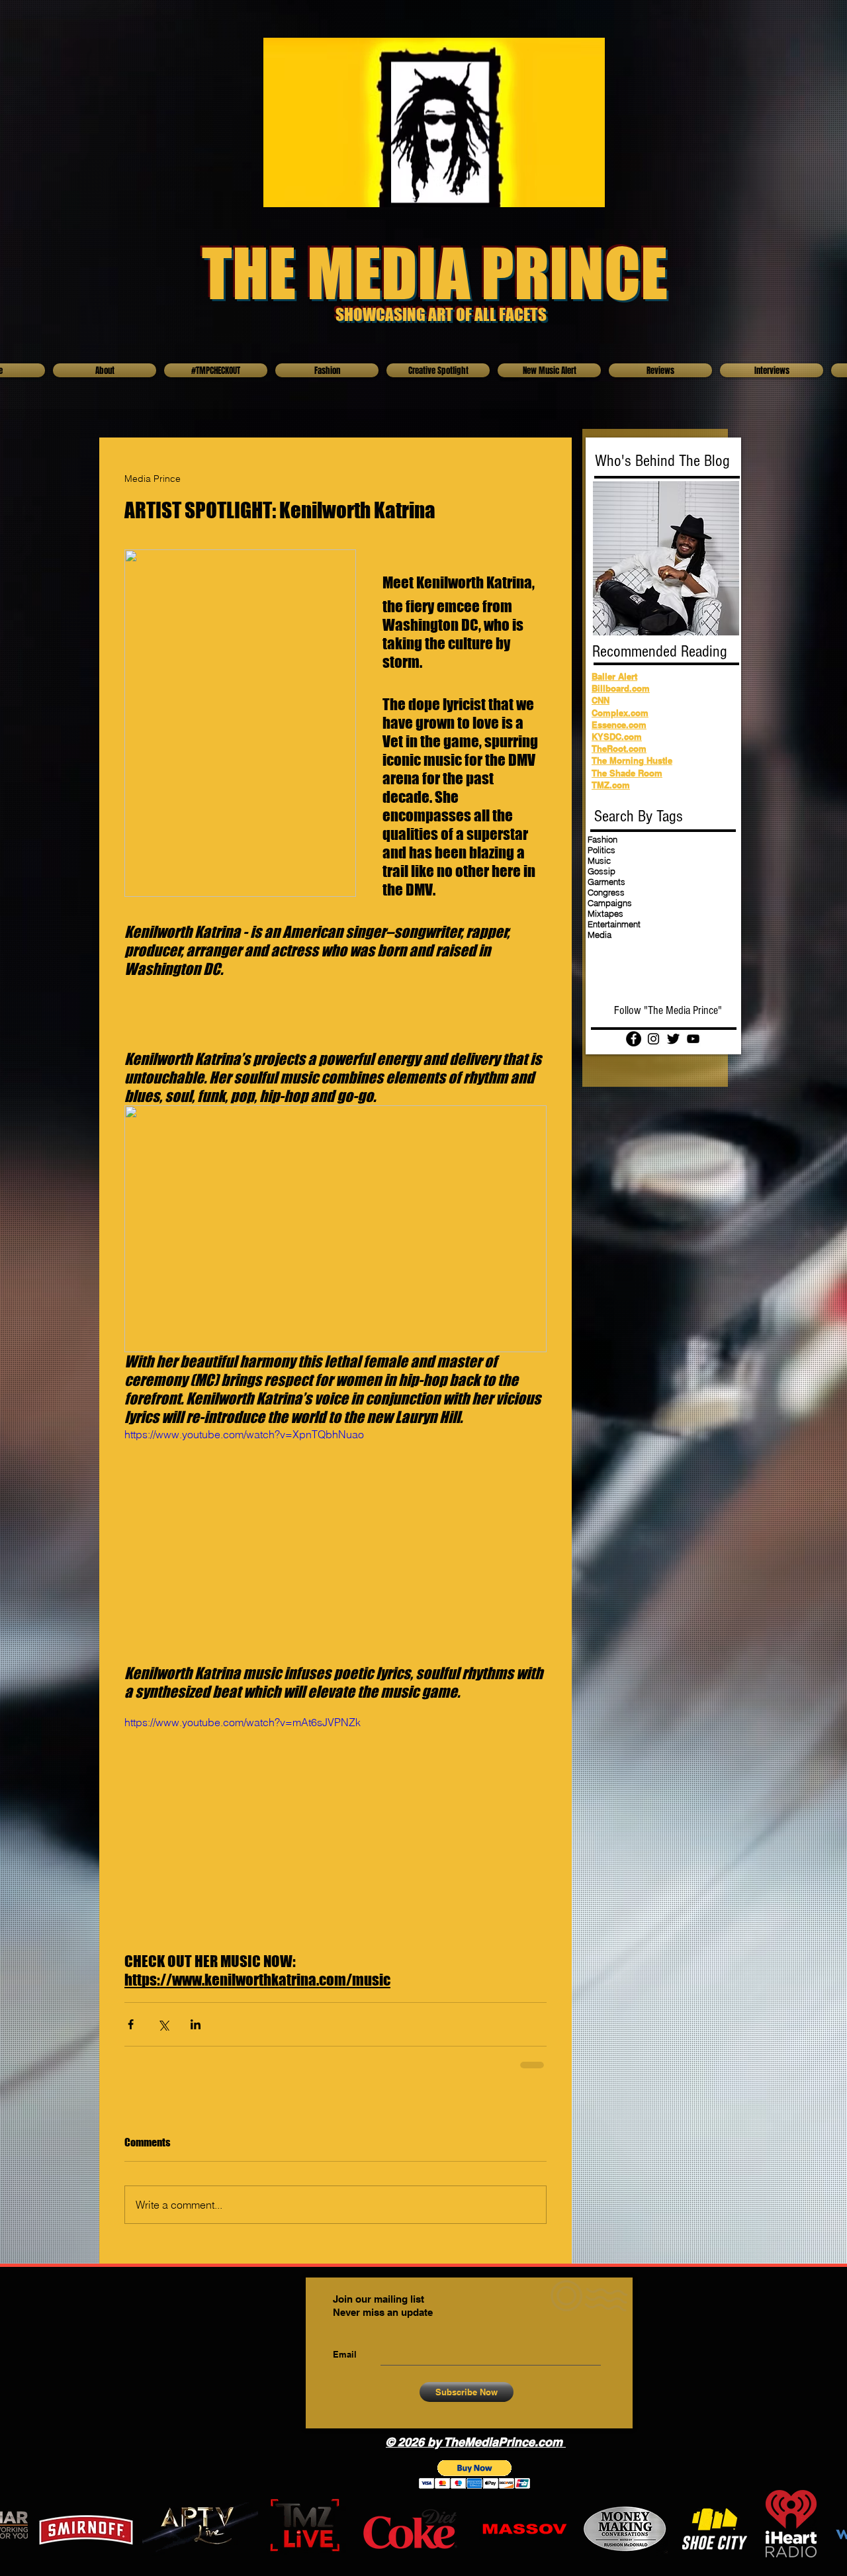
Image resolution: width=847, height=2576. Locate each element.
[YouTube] (693, 1039)
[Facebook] (634, 1039)
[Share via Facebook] (131, 2024)
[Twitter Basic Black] (673, 1039)
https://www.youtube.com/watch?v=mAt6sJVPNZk (243, 1722)
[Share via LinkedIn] (196, 2024)
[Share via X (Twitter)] (163, 2024)
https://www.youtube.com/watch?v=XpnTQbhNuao (244, 1434)
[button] (475, 2474)
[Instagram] (653, 1039)
